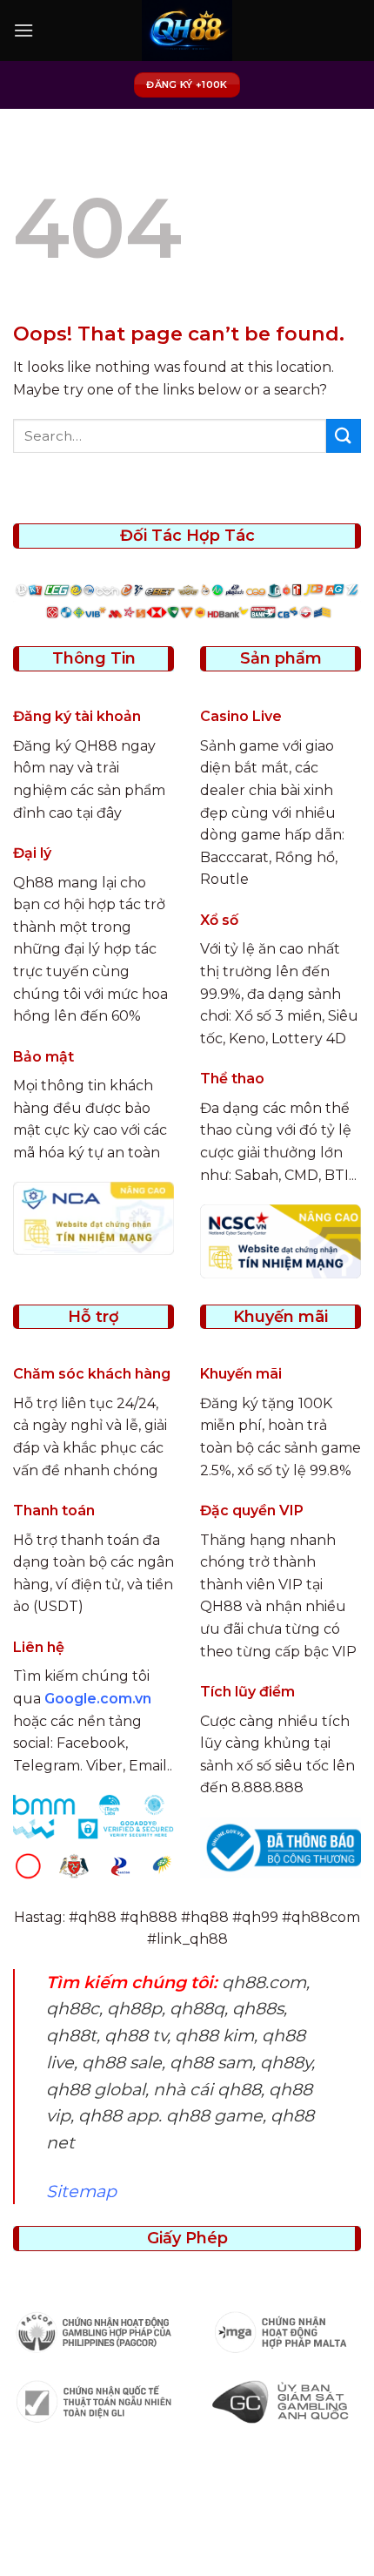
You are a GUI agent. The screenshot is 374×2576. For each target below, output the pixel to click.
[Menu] (23, 30)
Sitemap (81, 2191)
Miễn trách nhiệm (271, 2533)
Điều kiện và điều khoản (124, 2533)
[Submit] (344, 436)
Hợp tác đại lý (190, 2546)
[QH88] (187, 30)
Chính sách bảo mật (222, 2521)
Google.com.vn (98, 1699)
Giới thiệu (114, 2521)
